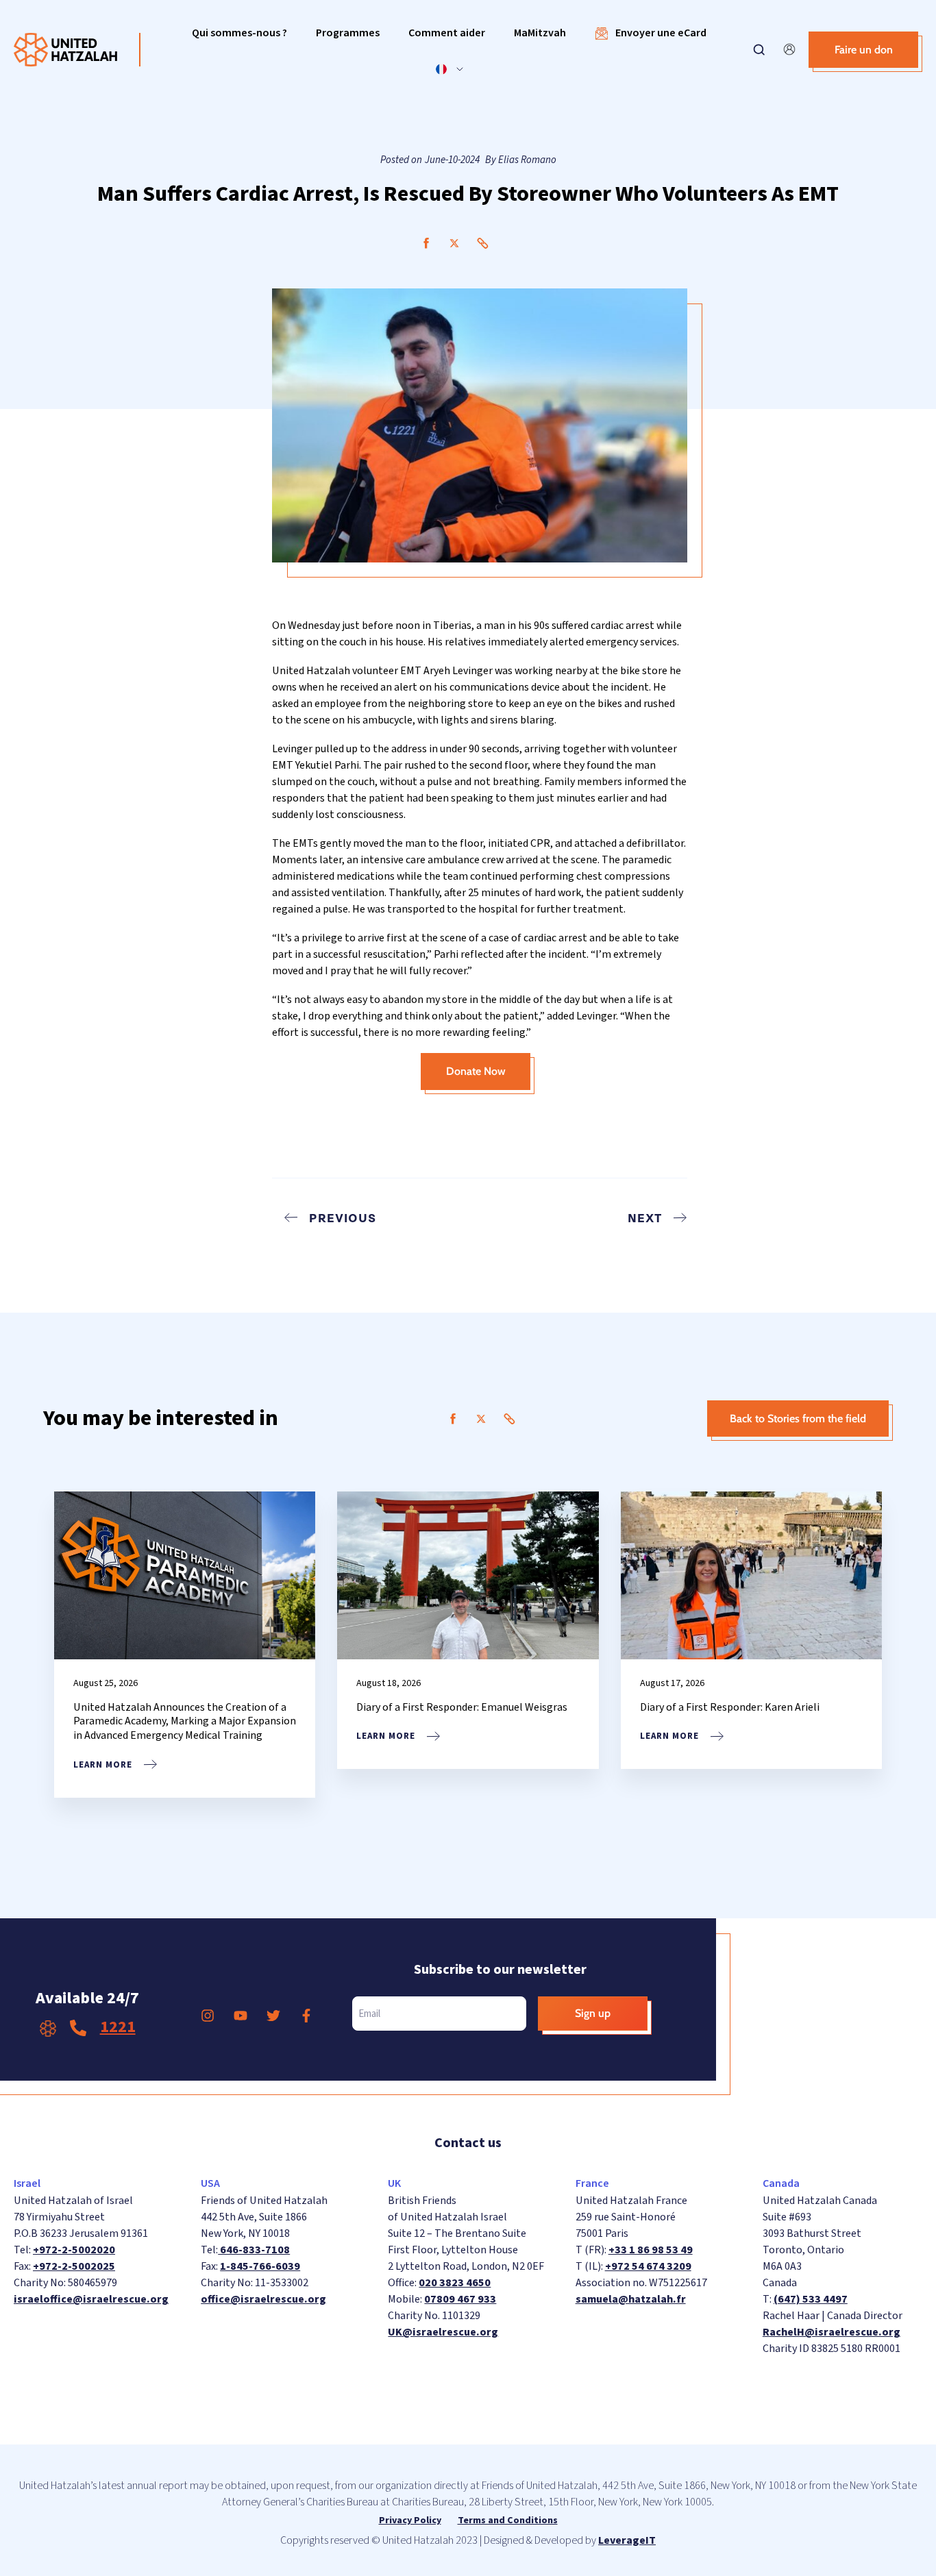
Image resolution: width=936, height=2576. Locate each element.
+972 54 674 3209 (648, 2266)
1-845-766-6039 (260, 2266)
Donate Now (476, 1071)
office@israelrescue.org (263, 2299)
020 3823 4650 (455, 2283)
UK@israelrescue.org (443, 2332)
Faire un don (864, 50)
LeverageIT (627, 2540)
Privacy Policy (410, 2521)
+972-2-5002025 (74, 2266)
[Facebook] (426, 243)
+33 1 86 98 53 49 (651, 2250)
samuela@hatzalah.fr (631, 2299)
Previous (343, 1217)
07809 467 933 (460, 2299)
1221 (118, 2027)
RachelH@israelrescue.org (832, 2332)
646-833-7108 (254, 2250)
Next (645, 1217)
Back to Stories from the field (798, 1419)
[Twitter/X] (454, 243)
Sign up (593, 2013)
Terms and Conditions (508, 2521)
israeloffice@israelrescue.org (91, 2299)
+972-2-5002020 (74, 2250)
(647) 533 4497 (811, 2299)
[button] (239, 33)
